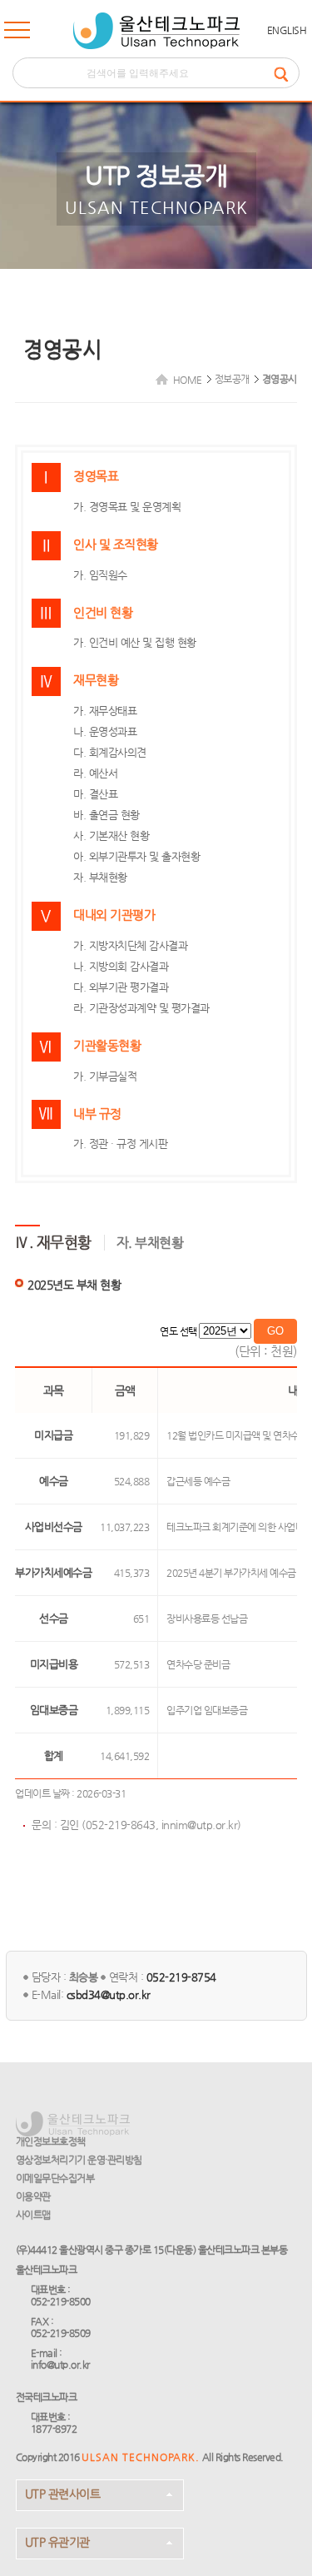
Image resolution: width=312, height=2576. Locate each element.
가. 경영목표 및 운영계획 (127, 507)
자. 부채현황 (100, 877)
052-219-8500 (61, 2301)
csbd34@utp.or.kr (109, 1994)
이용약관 (33, 2196)
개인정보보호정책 (51, 2141)
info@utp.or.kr (60, 2365)
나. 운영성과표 (105, 731)
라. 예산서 (95, 773)
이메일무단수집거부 (55, 2178)
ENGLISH (287, 30)
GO (275, 1331)
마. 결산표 (95, 794)
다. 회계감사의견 (110, 752)
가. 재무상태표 (105, 711)
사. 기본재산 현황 (111, 835)
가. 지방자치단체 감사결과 (130, 945)
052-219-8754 (181, 1977)
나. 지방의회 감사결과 (121, 966)
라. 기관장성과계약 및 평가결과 (141, 1008)
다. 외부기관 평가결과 (121, 987)
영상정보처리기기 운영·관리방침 (79, 2160)
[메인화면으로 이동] (156, 31)
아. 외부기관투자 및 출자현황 (136, 856)
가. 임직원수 (100, 575)
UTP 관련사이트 (63, 2494)
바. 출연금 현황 (106, 815)
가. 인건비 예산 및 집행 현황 (135, 642)
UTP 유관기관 (57, 2542)
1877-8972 (54, 2429)
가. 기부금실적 (105, 1076)
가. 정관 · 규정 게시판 (120, 1144)
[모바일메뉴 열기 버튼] (17, 33)
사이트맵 (33, 2215)
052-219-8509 (61, 2333)
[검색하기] (286, 73)
